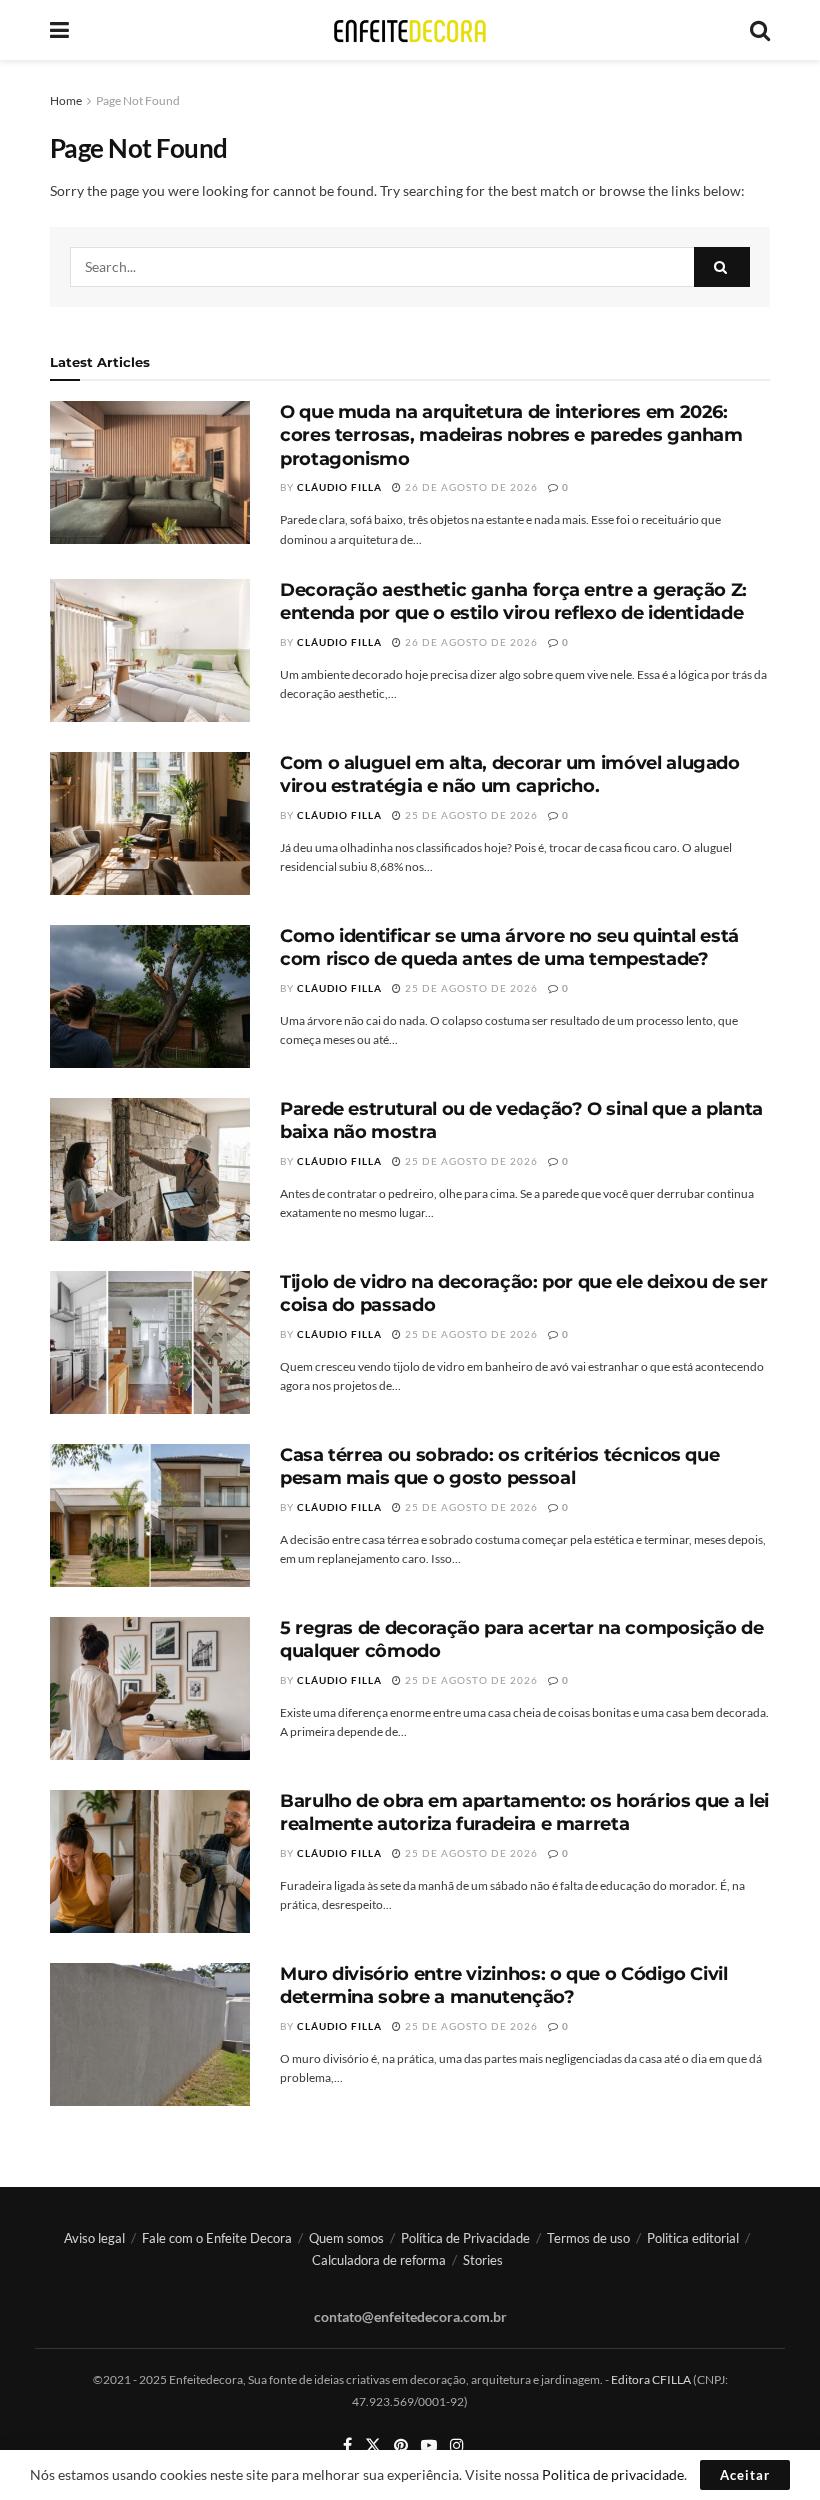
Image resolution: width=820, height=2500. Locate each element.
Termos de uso (588, 2238)
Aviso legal (94, 2238)
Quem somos (346, 2238)
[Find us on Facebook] (347, 2445)
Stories (483, 2260)
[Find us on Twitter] (373, 2445)
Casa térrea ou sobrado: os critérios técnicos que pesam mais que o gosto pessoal (499, 1466)
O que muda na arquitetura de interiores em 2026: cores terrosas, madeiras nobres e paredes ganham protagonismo (511, 435)
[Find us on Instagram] (457, 2445)
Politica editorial (693, 2238)
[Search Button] (760, 30)
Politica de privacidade (613, 2474)
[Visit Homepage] (410, 30)
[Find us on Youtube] (429, 2445)
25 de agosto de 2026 (470, 815)
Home (66, 100)
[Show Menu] (59, 30)
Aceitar (745, 2475)
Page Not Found (138, 100)
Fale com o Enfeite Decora (217, 2238)
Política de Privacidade (465, 2238)
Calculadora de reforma (379, 2260)
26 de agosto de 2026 (470, 487)
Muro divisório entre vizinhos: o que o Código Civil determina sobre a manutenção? (504, 1985)
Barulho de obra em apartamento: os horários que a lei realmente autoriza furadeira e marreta (524, 1812)
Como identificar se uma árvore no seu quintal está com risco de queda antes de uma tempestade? (509, 947)
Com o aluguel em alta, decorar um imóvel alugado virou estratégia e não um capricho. (510, 774)
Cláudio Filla (339, 487)
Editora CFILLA (652, 2379)
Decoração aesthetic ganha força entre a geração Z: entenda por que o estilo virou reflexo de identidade (513, 601)
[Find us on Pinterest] (401, 2445)
